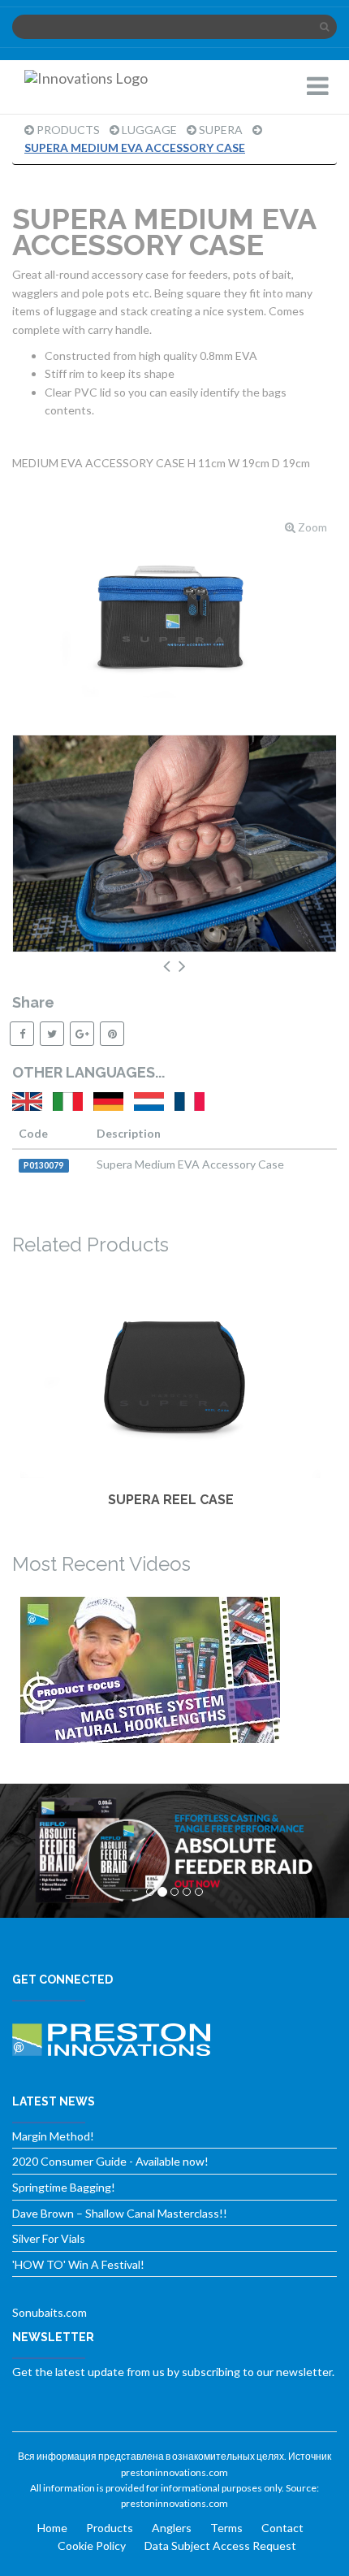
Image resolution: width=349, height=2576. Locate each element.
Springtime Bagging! (64, 2187)
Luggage (149, 130)
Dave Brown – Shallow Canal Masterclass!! (120, 2213)
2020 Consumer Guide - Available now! (110, 2161)
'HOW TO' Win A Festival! (78, 2264)
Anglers (172, 2528)
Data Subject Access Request (220, 2546)
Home (52, 2528)
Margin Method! (53, 2136)
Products (68, 130)
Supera (221, 130)
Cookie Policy (92, 2546)
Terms (226, 2528)
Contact (282, 2528)
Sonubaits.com (50, 2312)
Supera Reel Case (171, 1500)
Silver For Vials (49, 2238)
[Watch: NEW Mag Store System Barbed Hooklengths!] (170, 1670)
